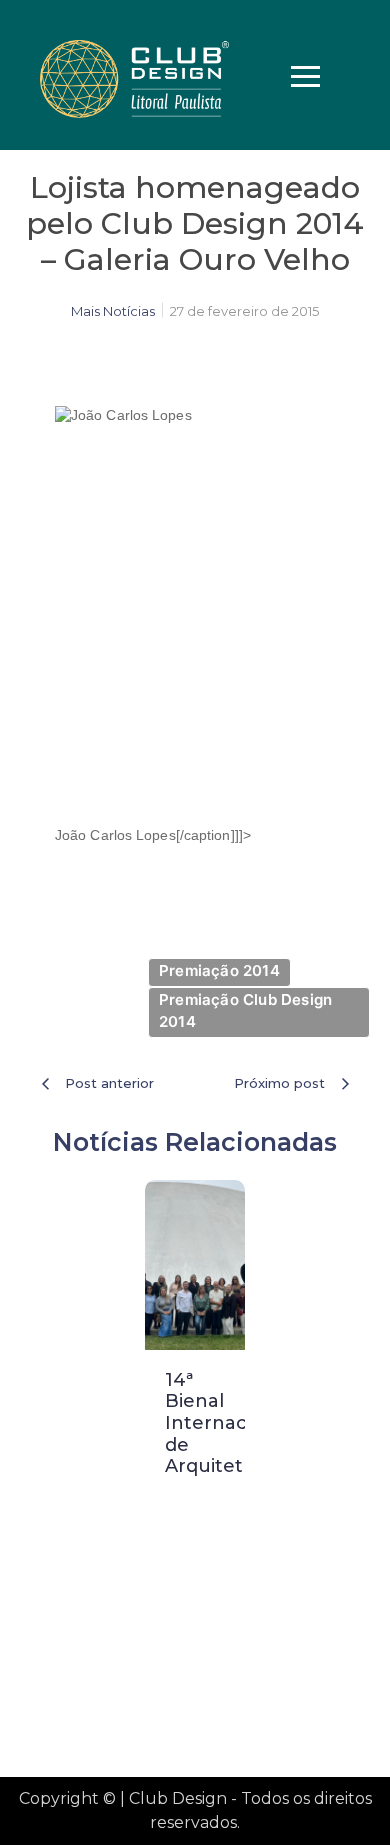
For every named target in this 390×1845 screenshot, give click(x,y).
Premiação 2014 (219, 970)
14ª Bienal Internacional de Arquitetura (228, 1423)
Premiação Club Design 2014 (245, 1011)
